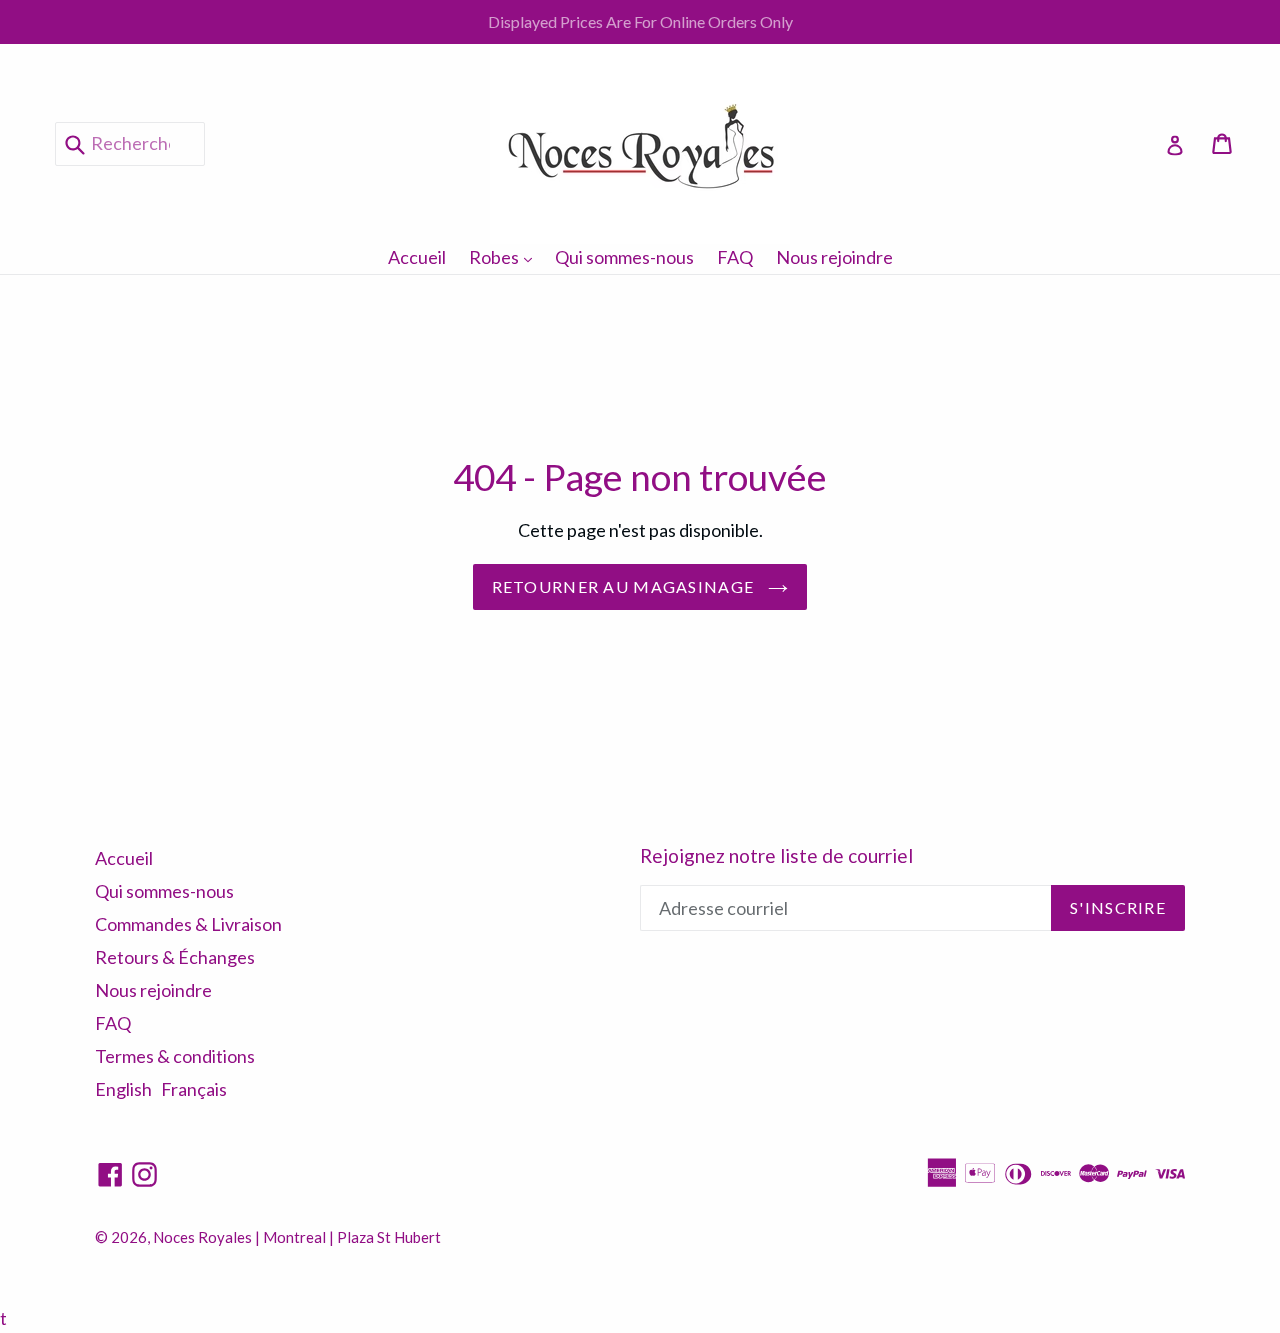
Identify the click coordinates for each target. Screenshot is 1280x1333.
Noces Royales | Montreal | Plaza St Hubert (297, 1237)
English (123, 1089)
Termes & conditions (175, 1056)
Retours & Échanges (175, 957)
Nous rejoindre (834, 257)
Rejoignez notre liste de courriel (776, 856)
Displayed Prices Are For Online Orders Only (640, 21)
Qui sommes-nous (624, 257)
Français (194, 1089)
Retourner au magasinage (625, 586)
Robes (505, 256)
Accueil (417, 257)
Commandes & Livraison (188, 924)
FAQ (735, 257)
